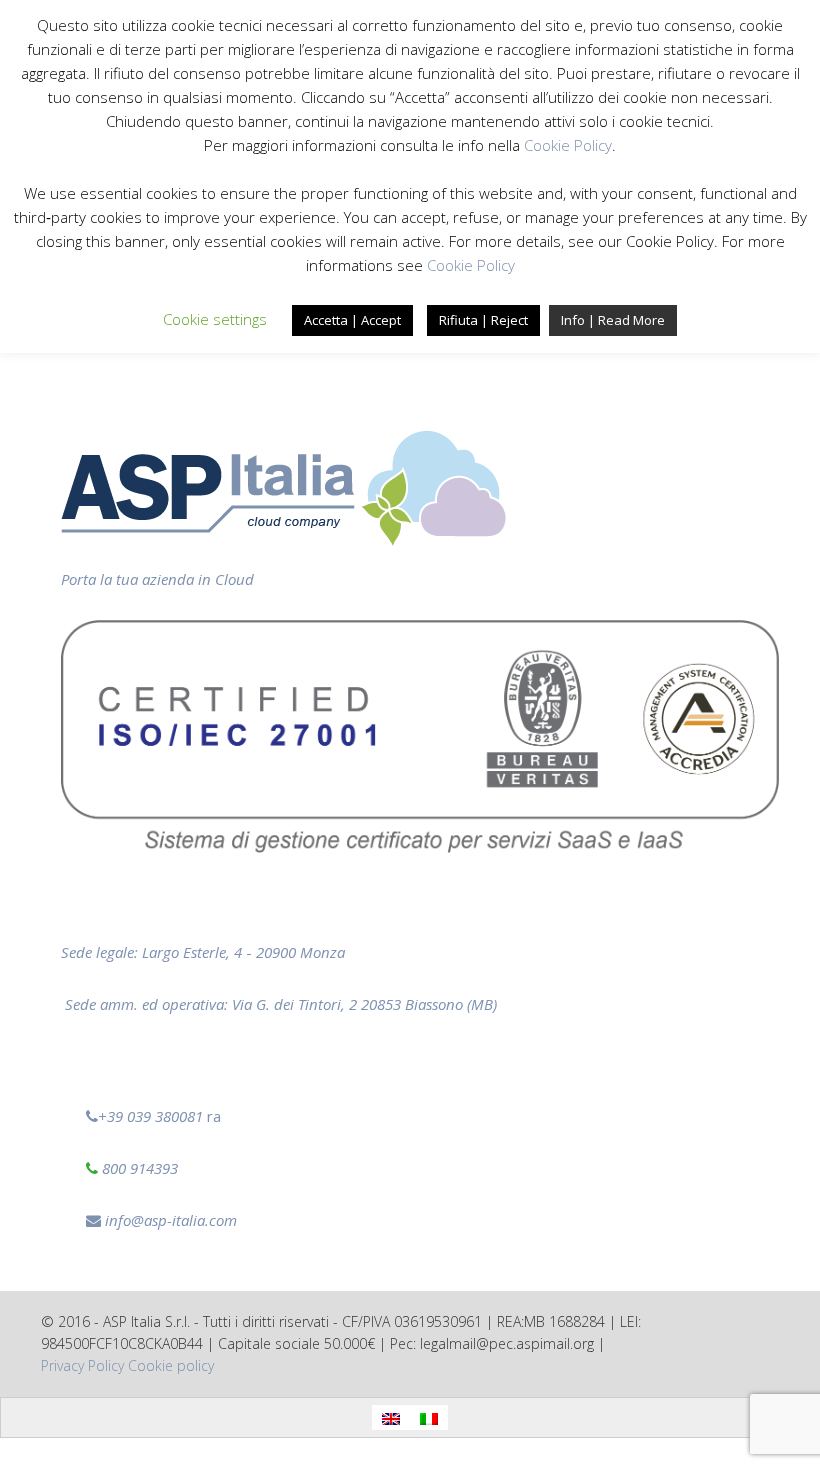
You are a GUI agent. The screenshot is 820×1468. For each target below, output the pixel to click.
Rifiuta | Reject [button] (483, 320)
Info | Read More (613, 320)
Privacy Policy (82, 1365)
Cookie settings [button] (215, 319)
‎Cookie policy (171, 1365)
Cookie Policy (568, 145)
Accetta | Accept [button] (352, 320)
